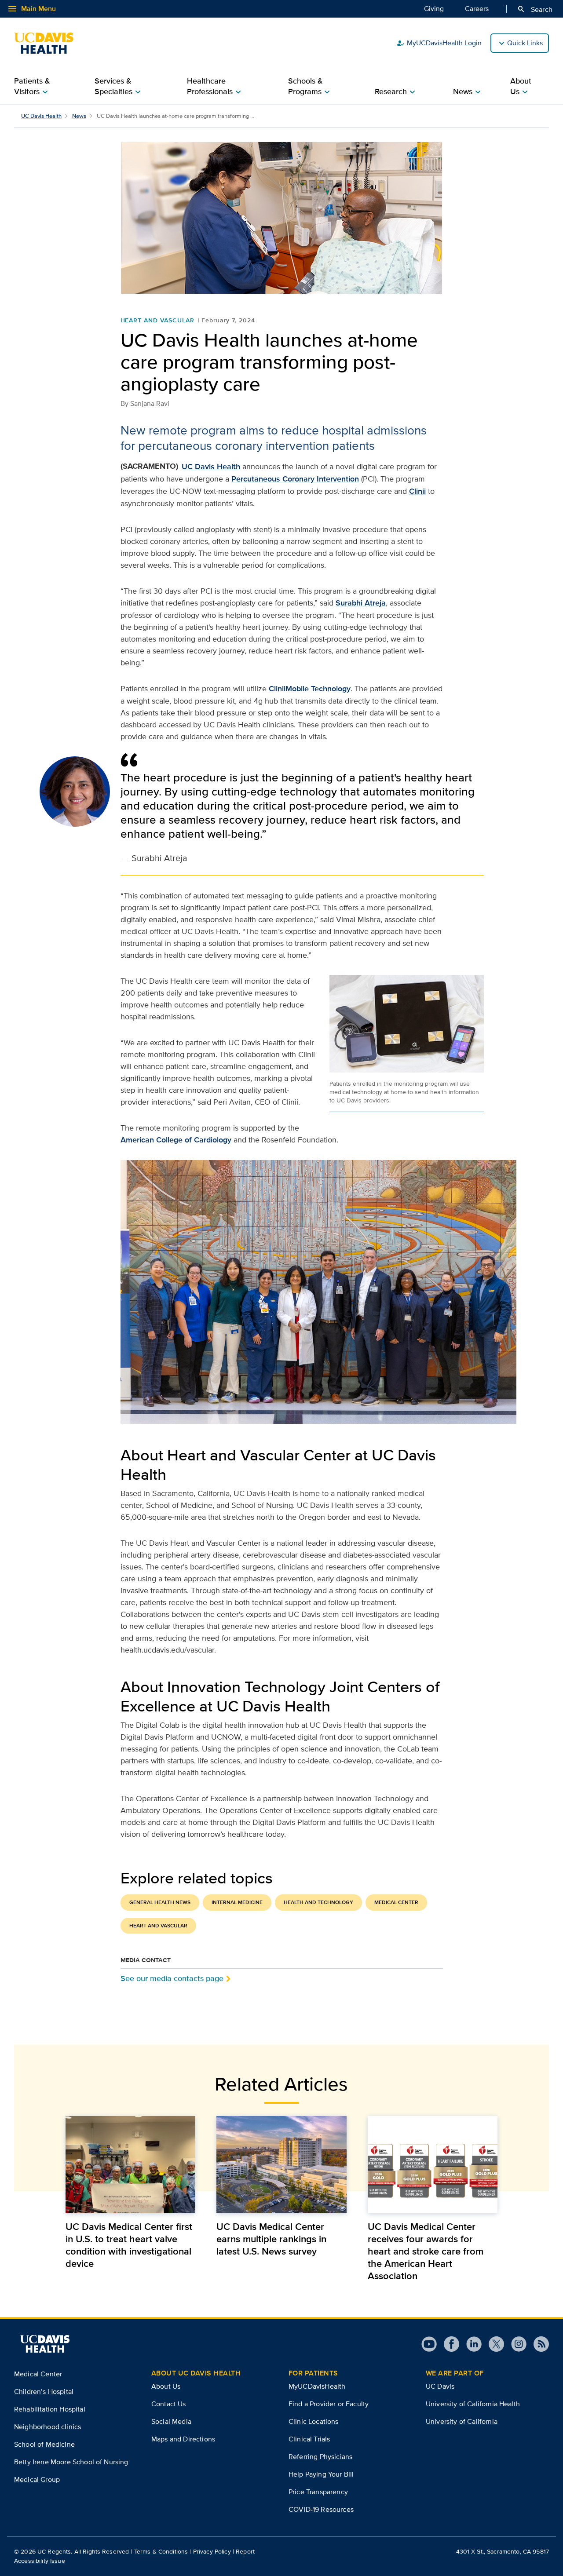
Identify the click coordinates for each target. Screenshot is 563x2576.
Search (535, 9)
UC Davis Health (41, 116)
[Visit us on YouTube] (429, 2344)
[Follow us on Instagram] (515, 2344)
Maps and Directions (183, 2439)
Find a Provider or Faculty (329, 2404)
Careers (477, 9)
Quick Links (525, 43)
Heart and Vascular (157, 320)
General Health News (160, 1902)
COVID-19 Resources (321, 2509)
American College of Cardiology (176, 1140)
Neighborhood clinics (48, 2427)
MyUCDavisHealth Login (439, 43)
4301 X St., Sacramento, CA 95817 (503, 2551)
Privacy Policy (212, 2551)
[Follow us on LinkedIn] (470, 2344)
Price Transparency (318, 2492)
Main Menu (31, 9)
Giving (434, 9)
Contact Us (169, 2404)
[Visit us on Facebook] (448, 2344)
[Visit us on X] (493, 2344)
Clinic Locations (314, 2421)
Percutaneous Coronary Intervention (295, 479)
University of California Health (473, 2404)
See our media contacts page (172, 1978)
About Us (166, 2386)
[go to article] (130, 2165)
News (79, 116)
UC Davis (440, 2386)
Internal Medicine (237, 1902)
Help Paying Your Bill (321, 2474)
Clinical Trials (309, 2439)
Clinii (417, 491)
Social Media (171, 2421)
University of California (462, 2421)
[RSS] (538, 2344)
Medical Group (37, 2479)
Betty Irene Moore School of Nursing (71, 2462)
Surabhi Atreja (361, 603)
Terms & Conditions (161, 2551)
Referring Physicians (320, 2457)
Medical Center (396, 1902)
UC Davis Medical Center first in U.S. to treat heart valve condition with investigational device (129, 2245)
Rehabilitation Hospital (50, 2409)
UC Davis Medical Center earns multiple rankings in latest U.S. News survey (271, 2239)
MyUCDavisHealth (317, 2386)
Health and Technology (318, 1902)
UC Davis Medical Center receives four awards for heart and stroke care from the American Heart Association (426, 2251)
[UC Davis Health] (48, 43)
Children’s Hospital (44, 2392)
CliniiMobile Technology (310, 689)
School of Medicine (44, 2444)
